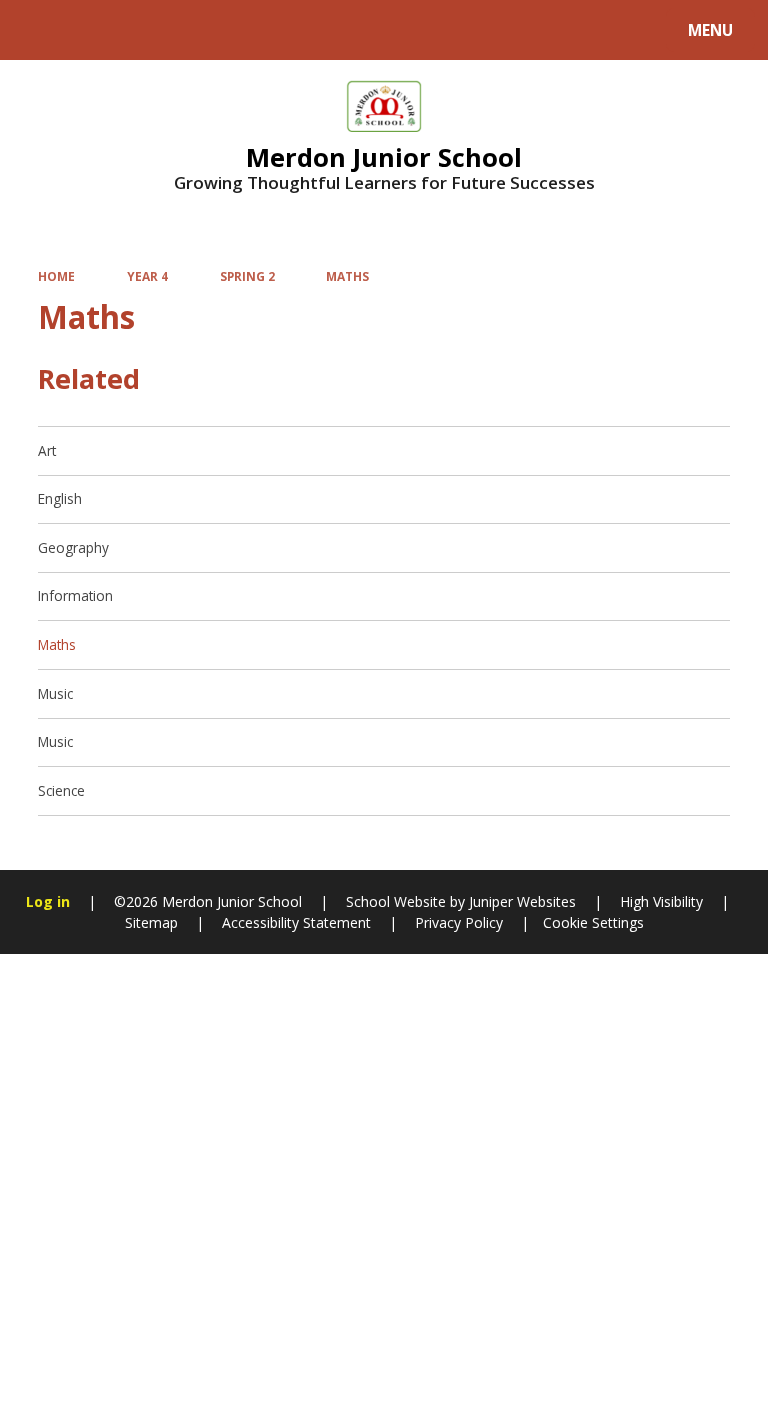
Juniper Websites (520, 901)
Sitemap (151, 922)
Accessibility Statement (296, 922)
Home (56, 276)
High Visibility (661, 901)
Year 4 (147, 276)
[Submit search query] (251, 27)
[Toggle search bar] (39, 30)
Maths (347, 276)
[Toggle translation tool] (90, 30)
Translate (172, 33)
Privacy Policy (459, 922)
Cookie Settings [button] (593, 922)
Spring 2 (247, 276)
